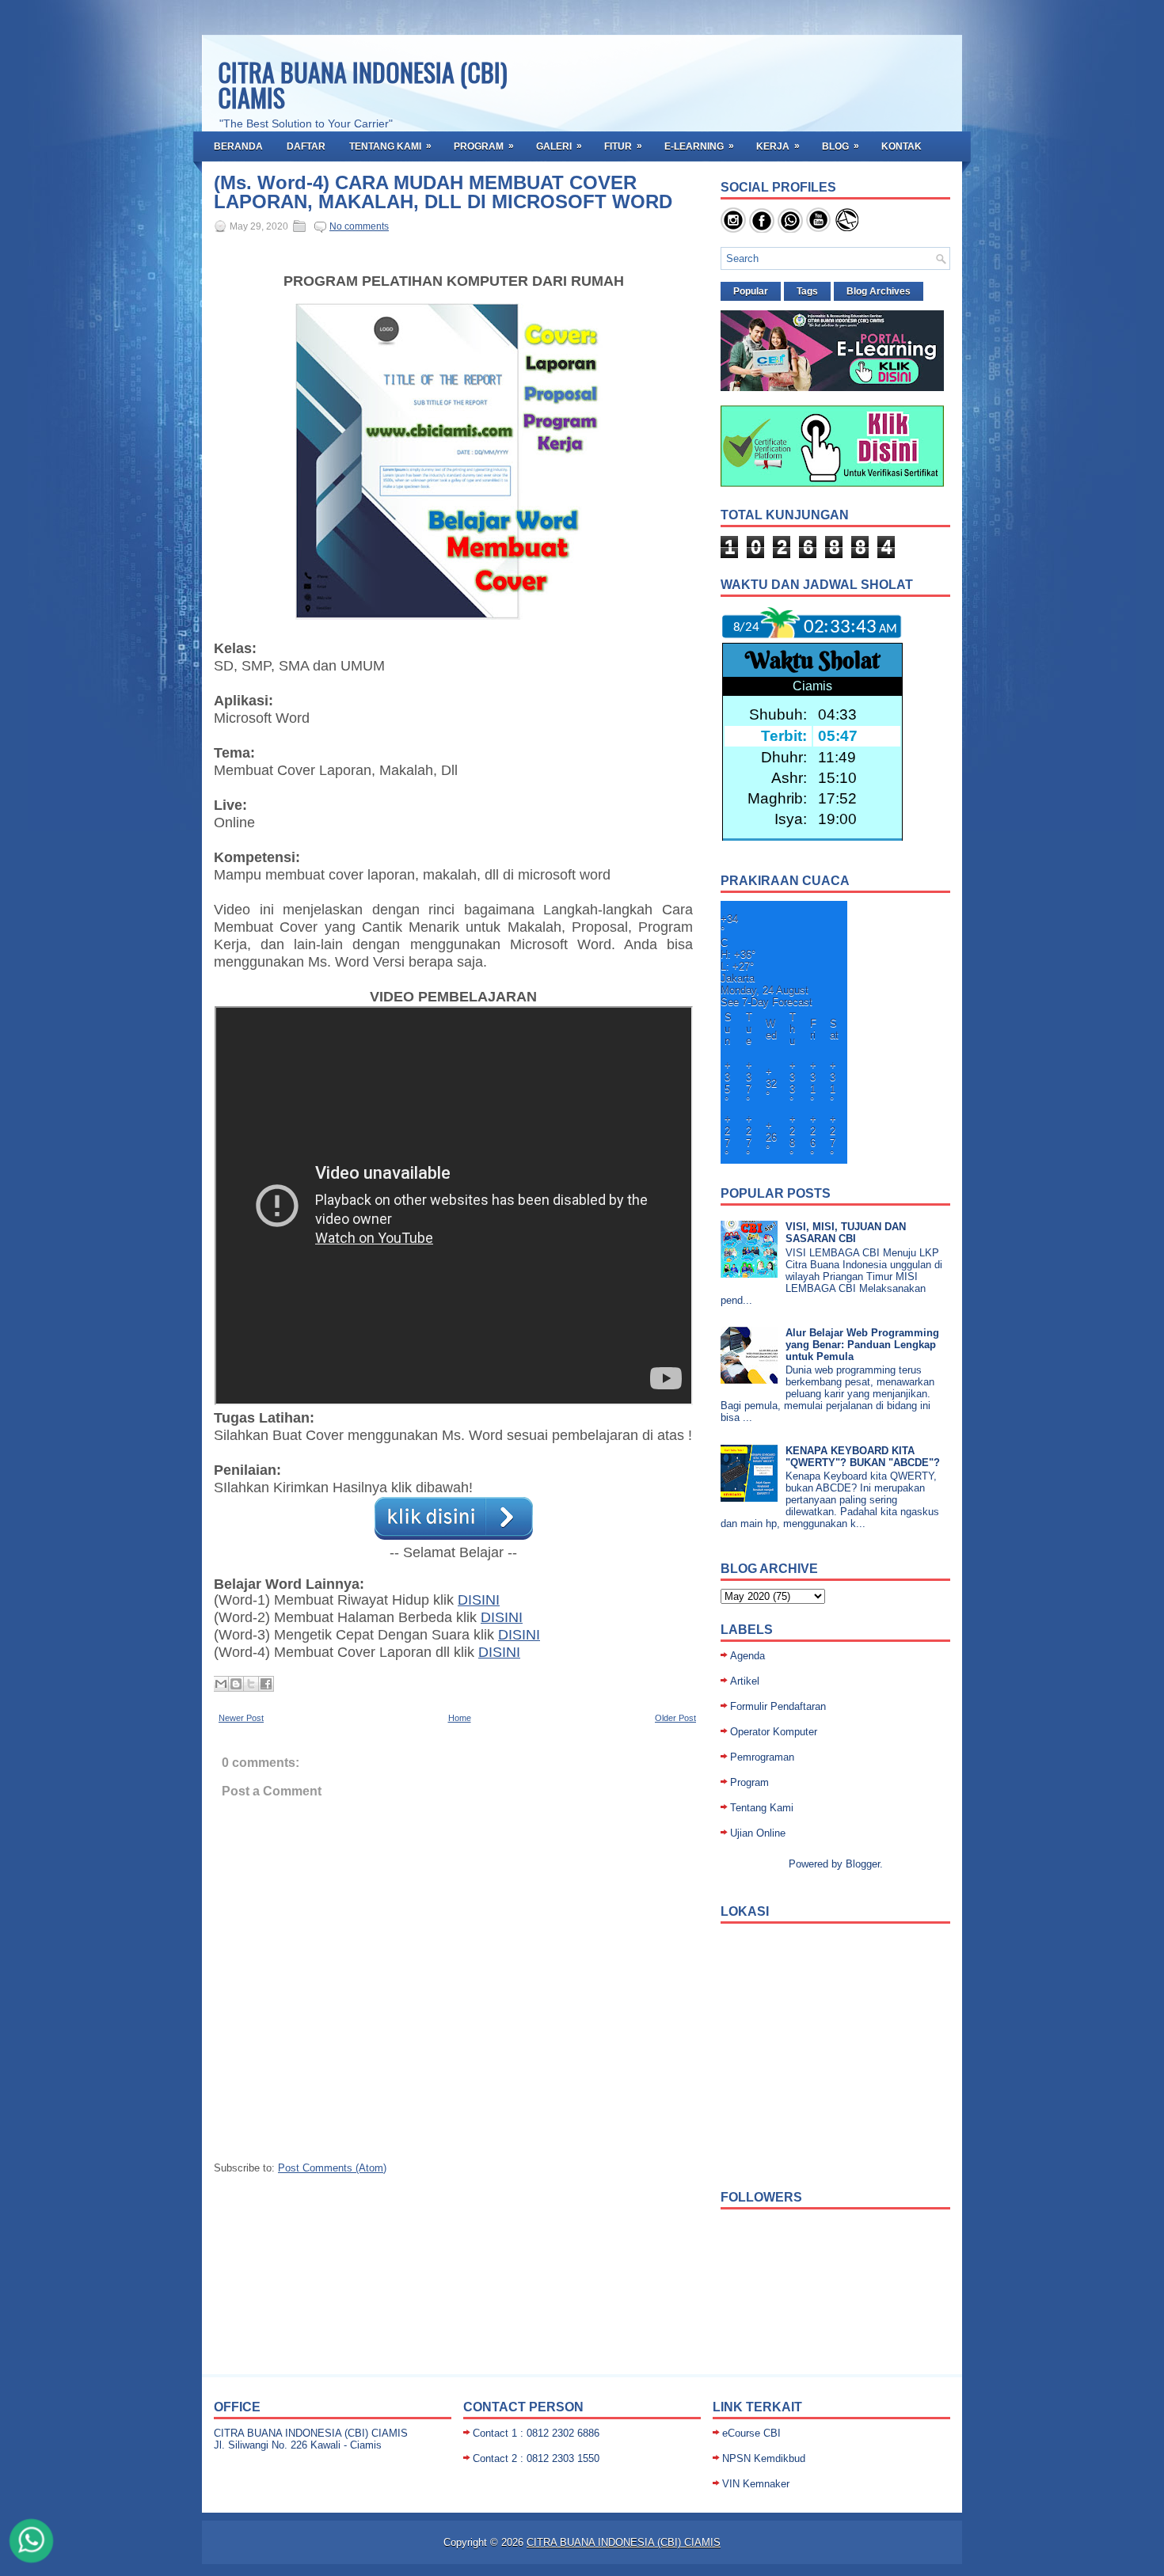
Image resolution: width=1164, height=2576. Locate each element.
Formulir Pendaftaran (778, 1706)
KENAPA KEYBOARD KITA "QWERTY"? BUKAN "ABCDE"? (863, 1457)
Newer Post (241, 1718)
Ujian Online (758, 1833)
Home (460, 1718)
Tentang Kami (390, 146)
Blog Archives (879, 291)
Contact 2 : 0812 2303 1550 (536, 2458)
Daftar (306, 146)
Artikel (745, 1681)
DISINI (479, 1600)
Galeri (559, 146)
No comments (359, 226)
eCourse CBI (751, 2433)
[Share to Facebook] (266, 1684)
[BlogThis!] (236, 1684)
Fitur (623, 146)
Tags (807, 291)
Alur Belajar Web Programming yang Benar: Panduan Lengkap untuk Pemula (862, 1345)
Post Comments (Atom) (332, 2168)
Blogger (863, 1864)
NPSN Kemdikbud (764, 2458)
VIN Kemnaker (756, 2484)
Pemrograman (762, 1757)
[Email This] (221, 1684)
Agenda (747, 1656)
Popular (751, 291)
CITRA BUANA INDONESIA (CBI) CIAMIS (363, 84)
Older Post (675, 1718)
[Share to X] (251, 1684)
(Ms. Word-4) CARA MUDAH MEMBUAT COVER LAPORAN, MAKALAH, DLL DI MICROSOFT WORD (443, 192)
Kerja (778, 146)
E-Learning (699, 146)
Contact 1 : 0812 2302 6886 (536, 2433)
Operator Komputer (774, 1732)
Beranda (238, 146)
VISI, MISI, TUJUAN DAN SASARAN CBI (846, 1233)
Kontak (902, 146)
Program (484, 146)
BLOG (841, 146)
